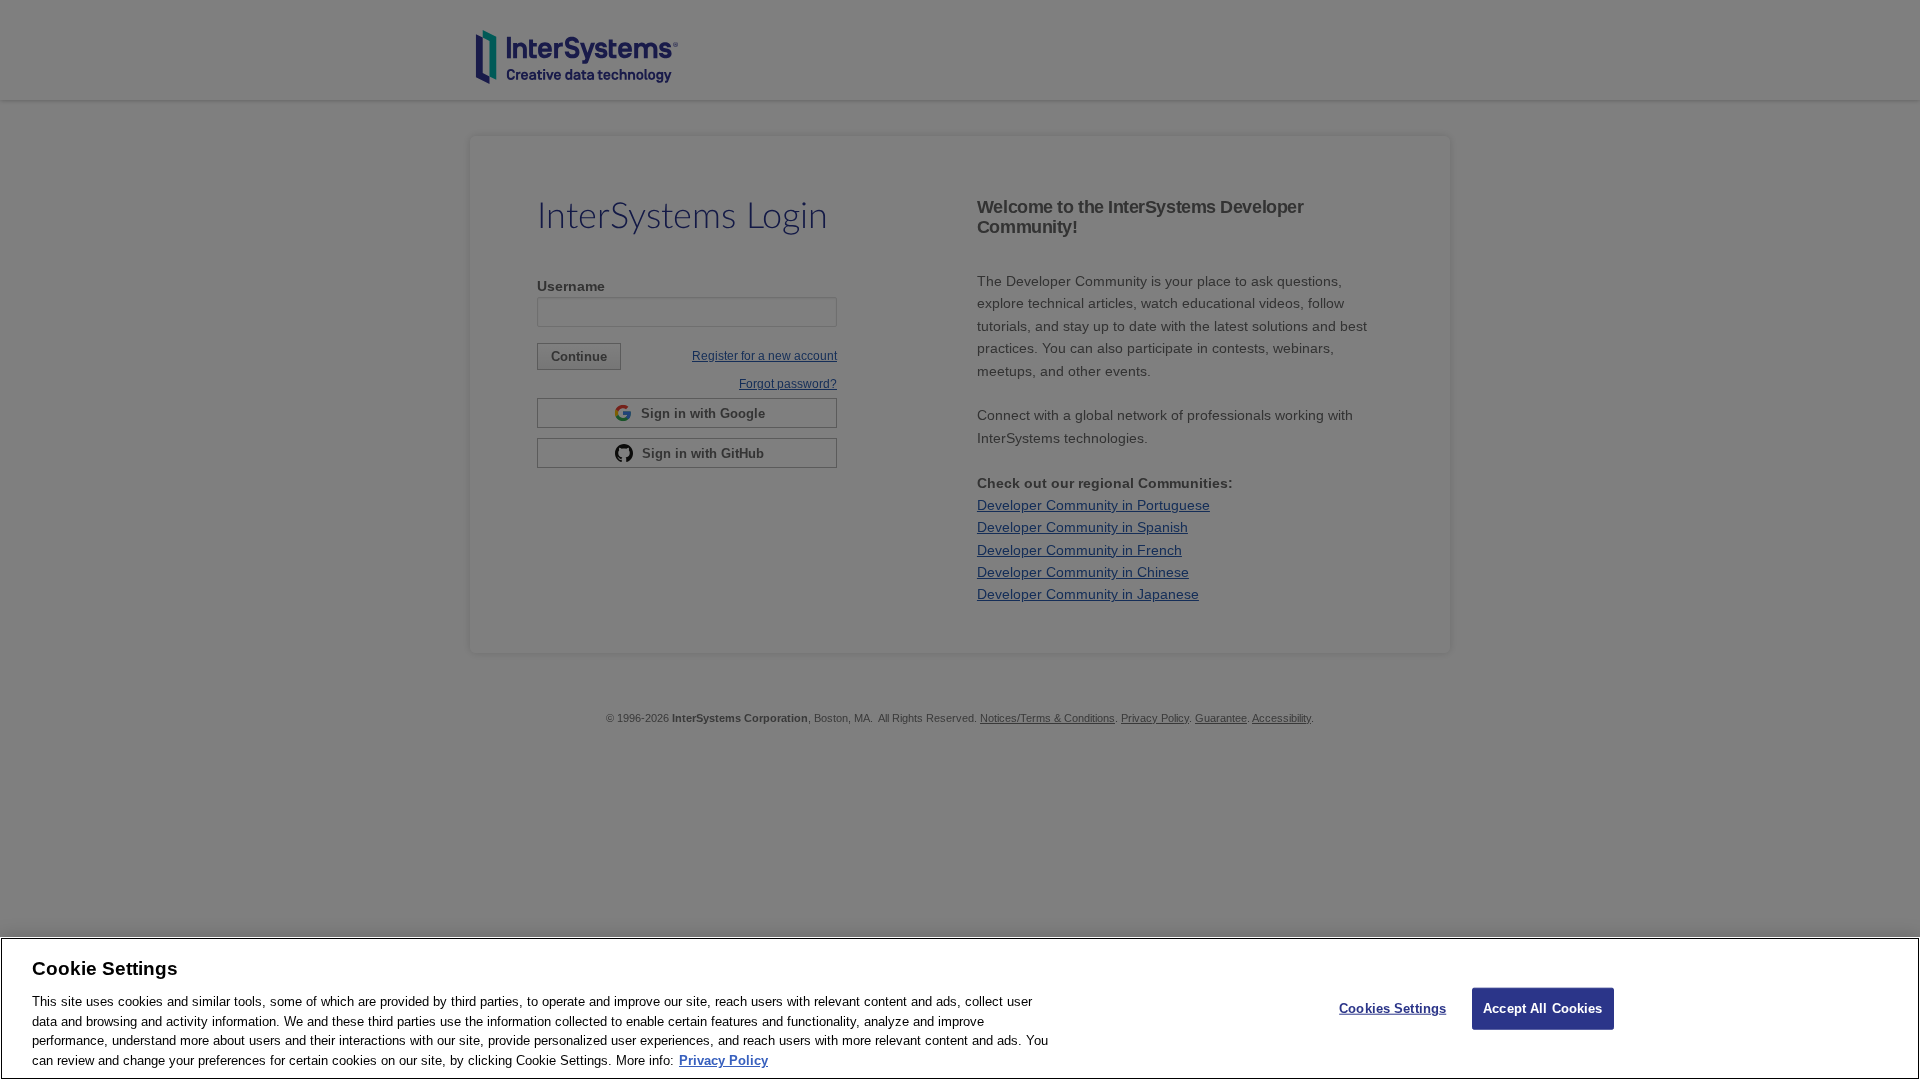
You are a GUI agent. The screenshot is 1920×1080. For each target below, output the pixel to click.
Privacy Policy (723, 1059)
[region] (960, 1008)
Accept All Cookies (1542, 1008)
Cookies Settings (1392, 1008)
